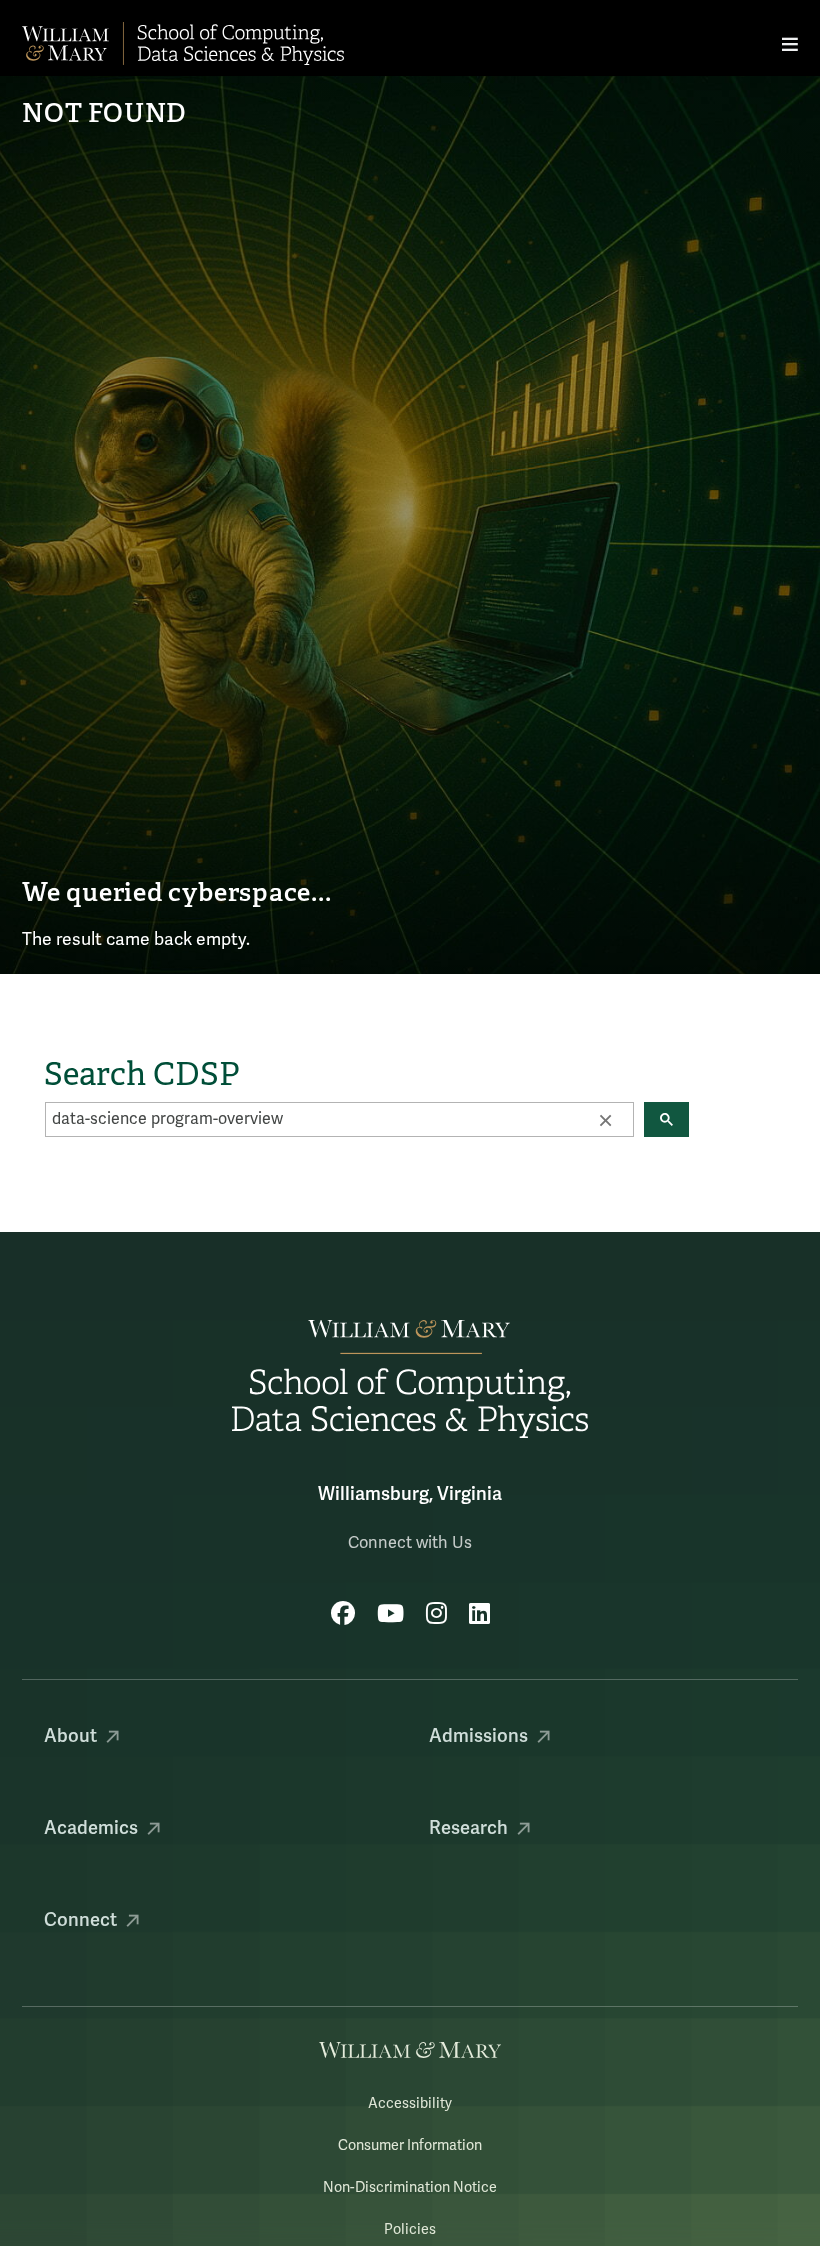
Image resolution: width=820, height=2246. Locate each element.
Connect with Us (410, 1543)
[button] (605, 1119)
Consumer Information (410, 2145)
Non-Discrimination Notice (410, 2187)
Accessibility (410, 2103)
